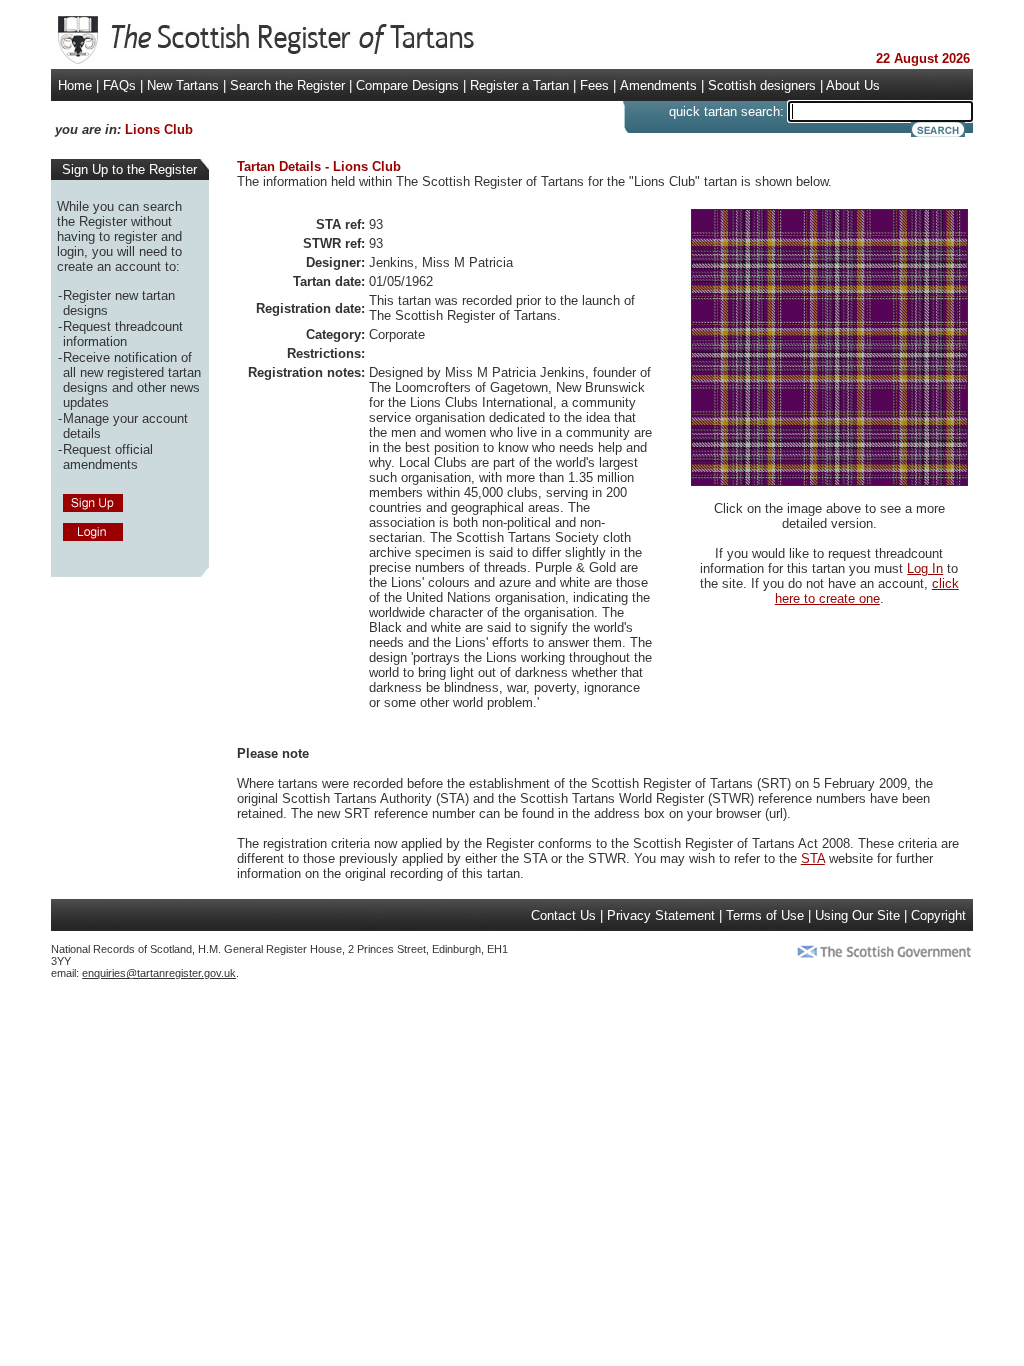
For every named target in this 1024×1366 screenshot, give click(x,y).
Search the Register (287, 85)
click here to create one (867, 591)
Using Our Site (857, 915)
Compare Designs (407, 85)
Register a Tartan (519, 85)
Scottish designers (762, 85)
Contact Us (563, 915)
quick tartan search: (726, 111)
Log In (925, 568)
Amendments (658, 85)
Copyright (938, 915)
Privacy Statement (661, 915)
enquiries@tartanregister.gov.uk (159, 973)
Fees (594, 85)
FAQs (119, 85)
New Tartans (183, 85)
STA (813, 858)
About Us (853, 85)
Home (75, 85)
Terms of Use (765, 915)
